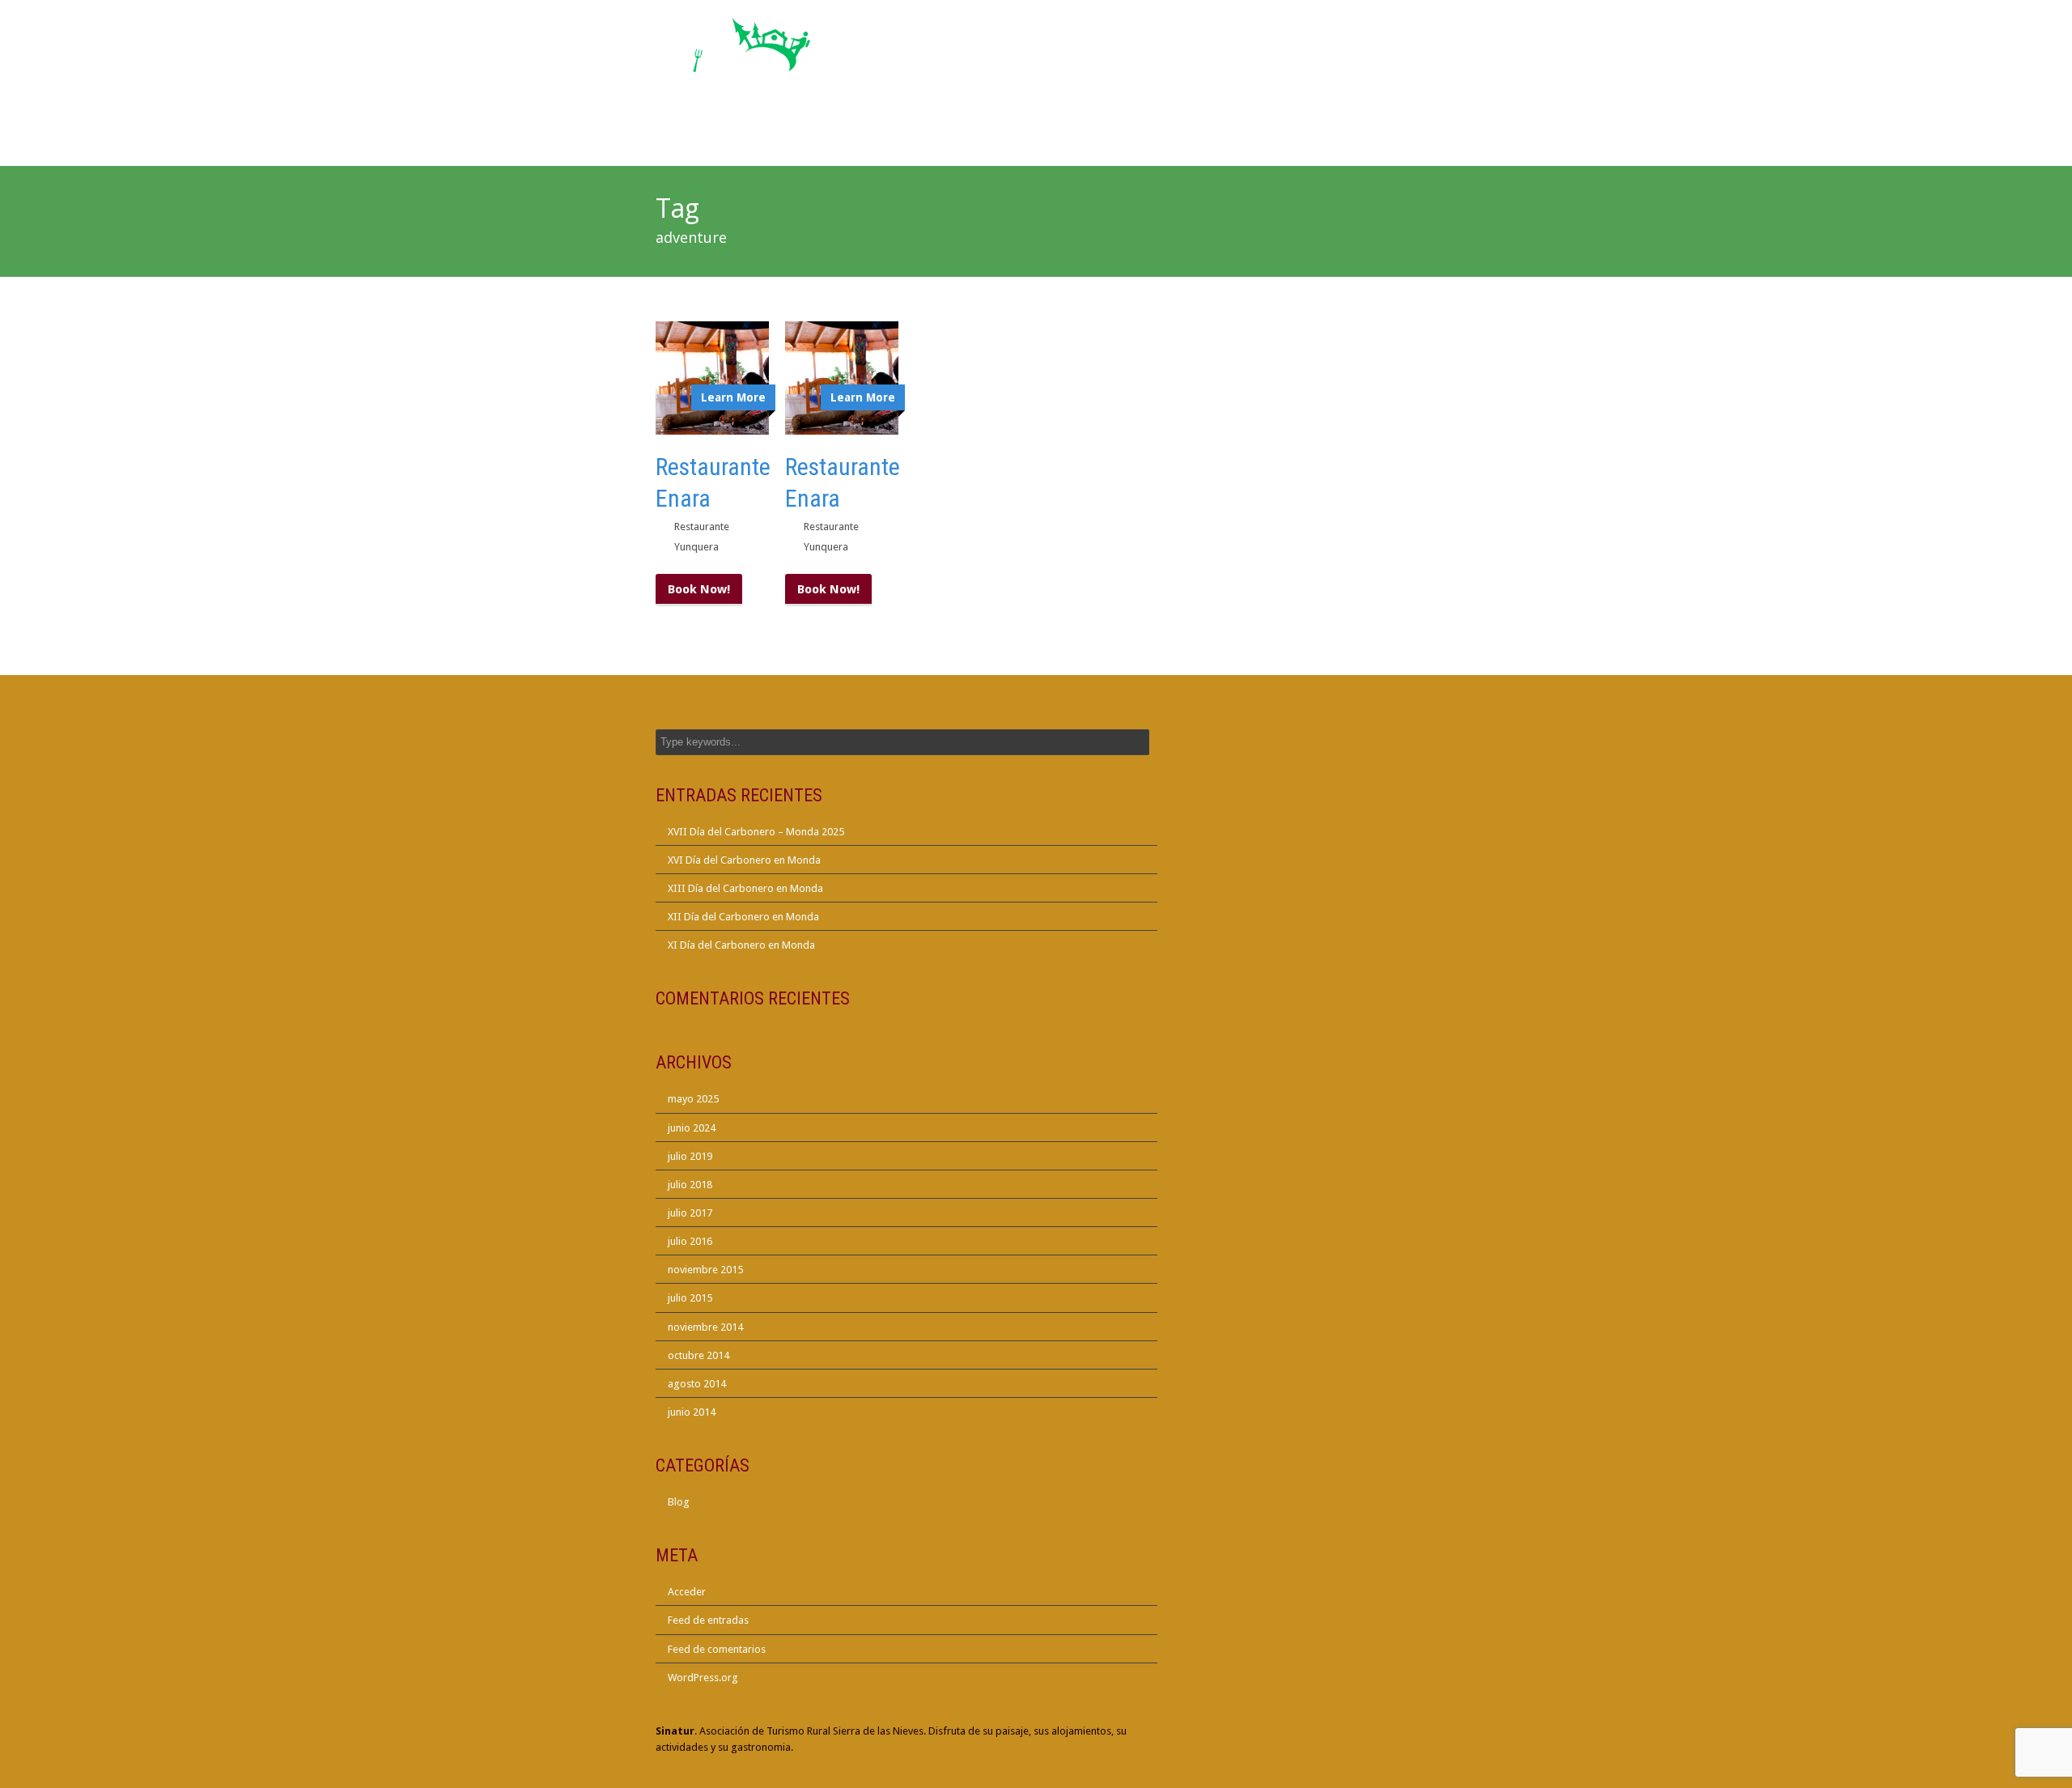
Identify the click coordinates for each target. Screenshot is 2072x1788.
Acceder (687, 1592)
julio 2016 (690, 1241)
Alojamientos (818, 138)
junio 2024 (692, 1128)
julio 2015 (690, 1298)
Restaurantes (924, 138)
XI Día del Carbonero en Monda (741, 945)
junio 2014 (692, 1412)
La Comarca (1285, 138)
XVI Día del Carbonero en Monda (744, 860)
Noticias (1127, 138)
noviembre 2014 (705, 1327)
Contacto (1374, 138)
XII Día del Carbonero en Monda (743, 917)
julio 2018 (690, 1185)
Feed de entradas (708, 1620)
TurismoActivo (1202, 128)
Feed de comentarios (717, 1649)
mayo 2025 (693, 1099)
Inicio (736, 138)
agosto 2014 (697, 1384)
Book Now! (699, 589)
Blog (679, 1502)
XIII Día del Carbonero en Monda (745, 888)
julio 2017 (690, 1213)
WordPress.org (703, 1678)
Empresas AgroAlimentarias (1034, 128)
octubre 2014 (698, 1355)
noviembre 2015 (705, 1270)
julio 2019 (690, 1156)
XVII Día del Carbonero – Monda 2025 (756, 832)
